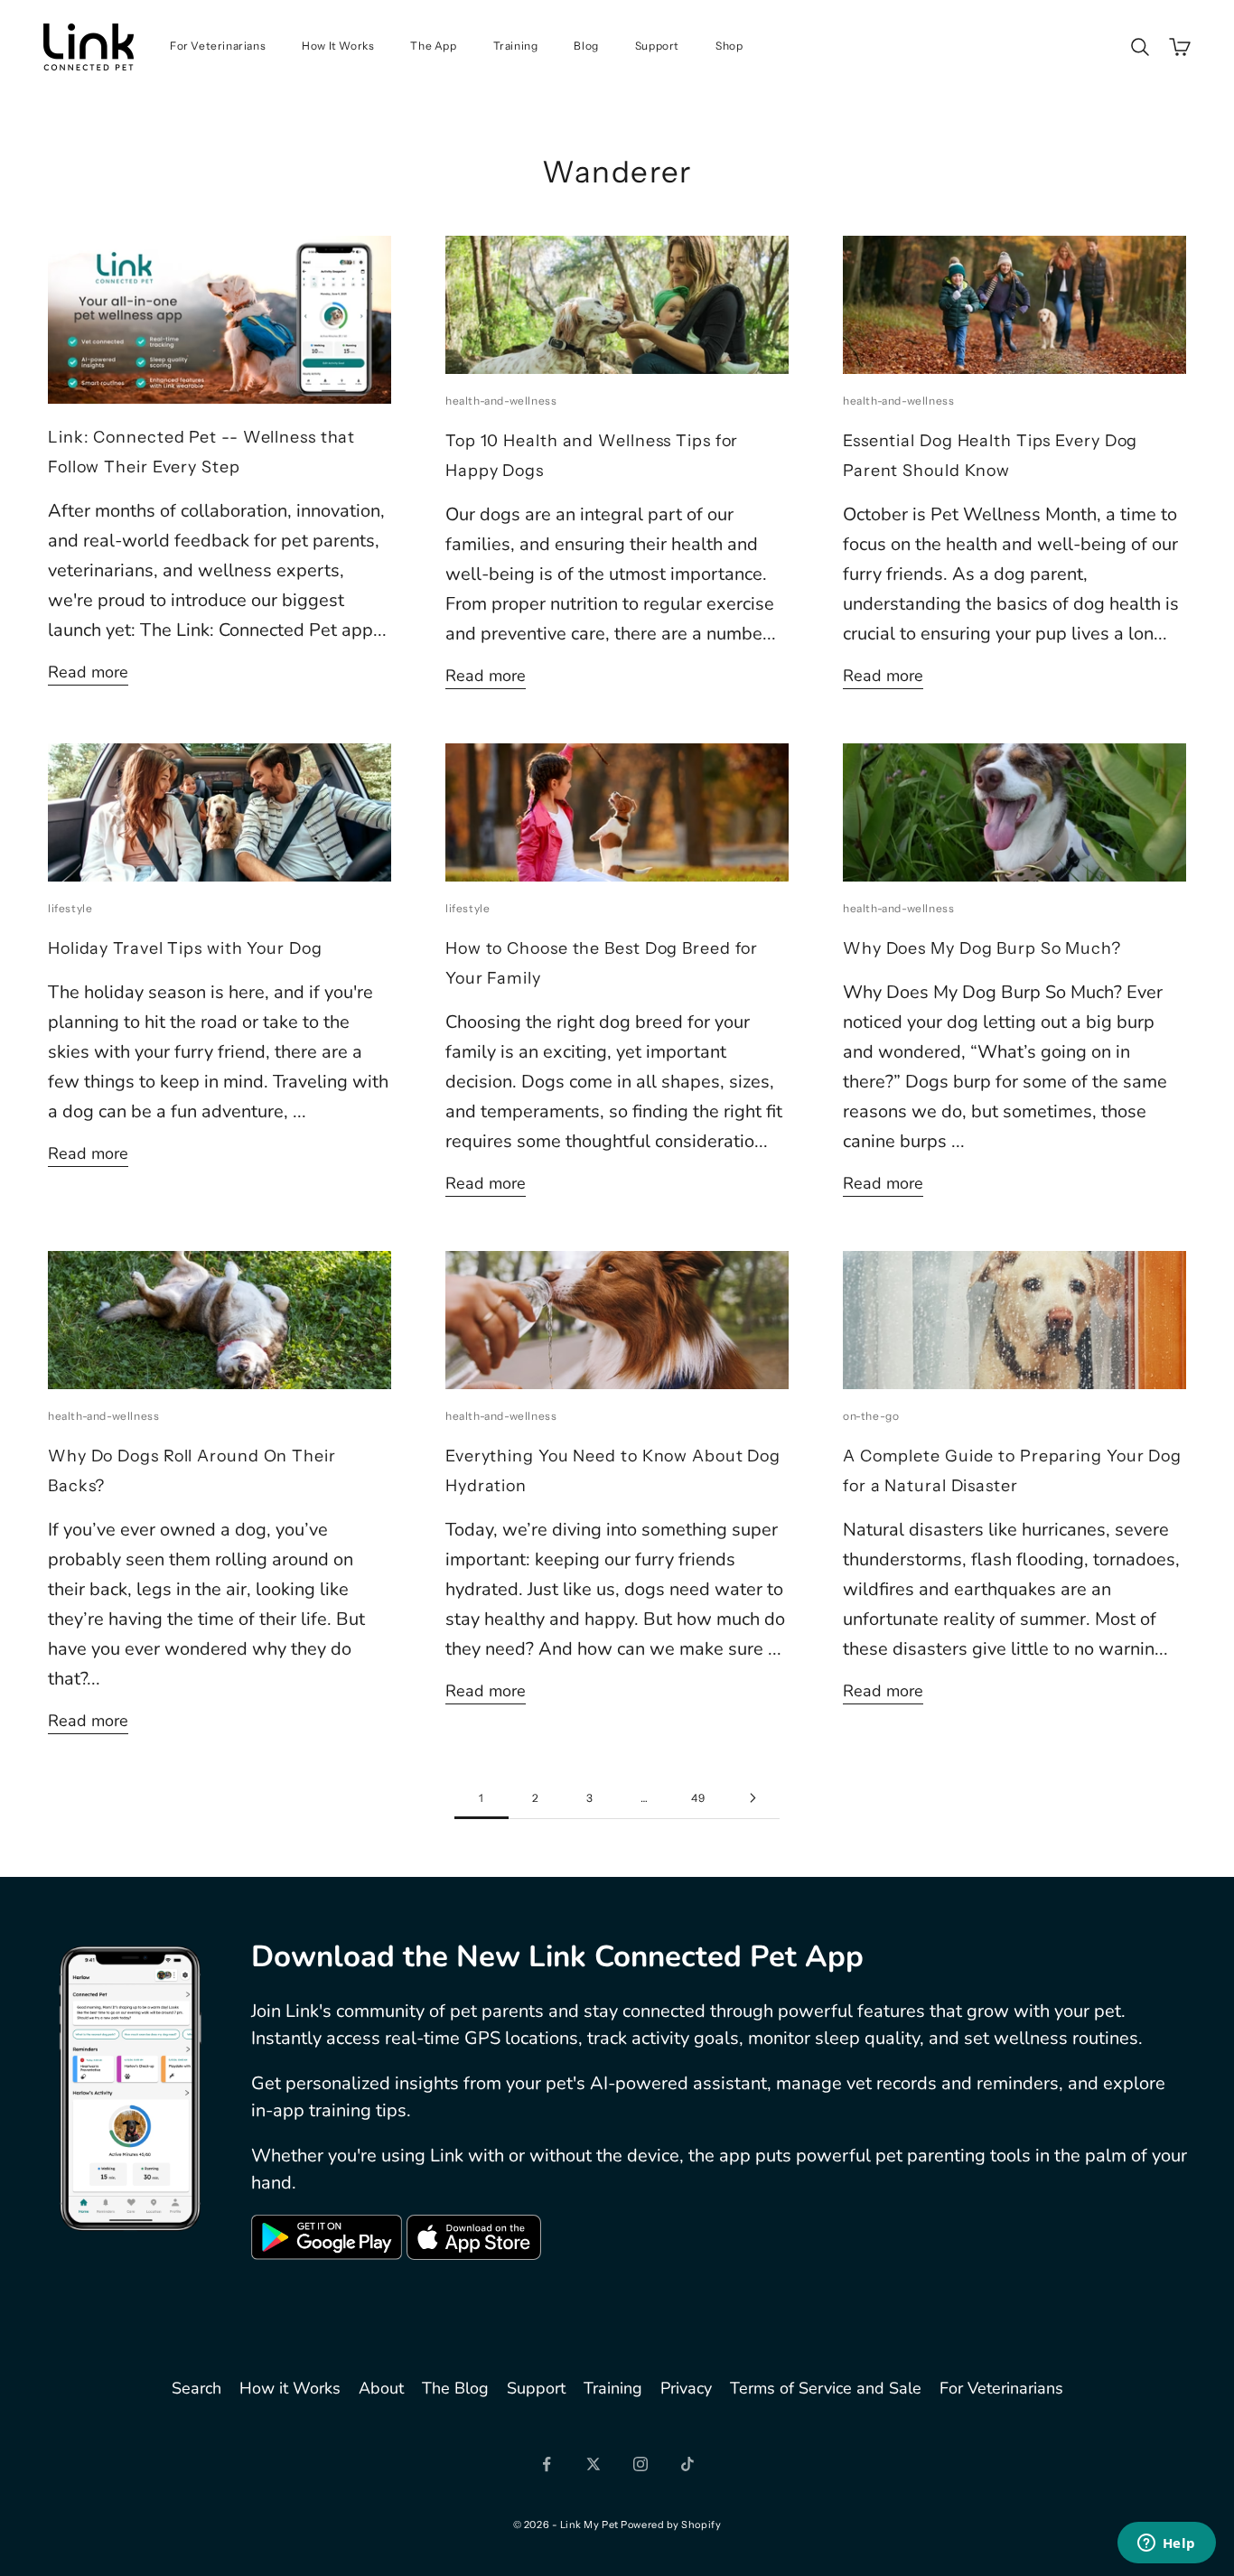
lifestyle (70, 908)
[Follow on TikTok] (687, 2464)
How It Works (338, 46)
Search (196, 2388)
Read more (88, 672)
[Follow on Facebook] (547, 2464)
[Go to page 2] (753, 1798)
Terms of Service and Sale (826, 2388)
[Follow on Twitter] (594, 2464)
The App (433, 46)
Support (657, 46)
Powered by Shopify (671, 2525)
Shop (729, 46)
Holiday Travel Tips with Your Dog (185, 948)
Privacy (686, 2388)
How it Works (290, 2388)
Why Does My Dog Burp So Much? (982, 948)
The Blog (455, 2388)
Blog (586, 46)
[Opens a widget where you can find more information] (1166, 2544)
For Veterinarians (218, 46)
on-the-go (871, 1416)
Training (516, 46)
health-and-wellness (501, 401)
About (381, 2388)
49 (698, 1798)
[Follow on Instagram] (640, 2464)
